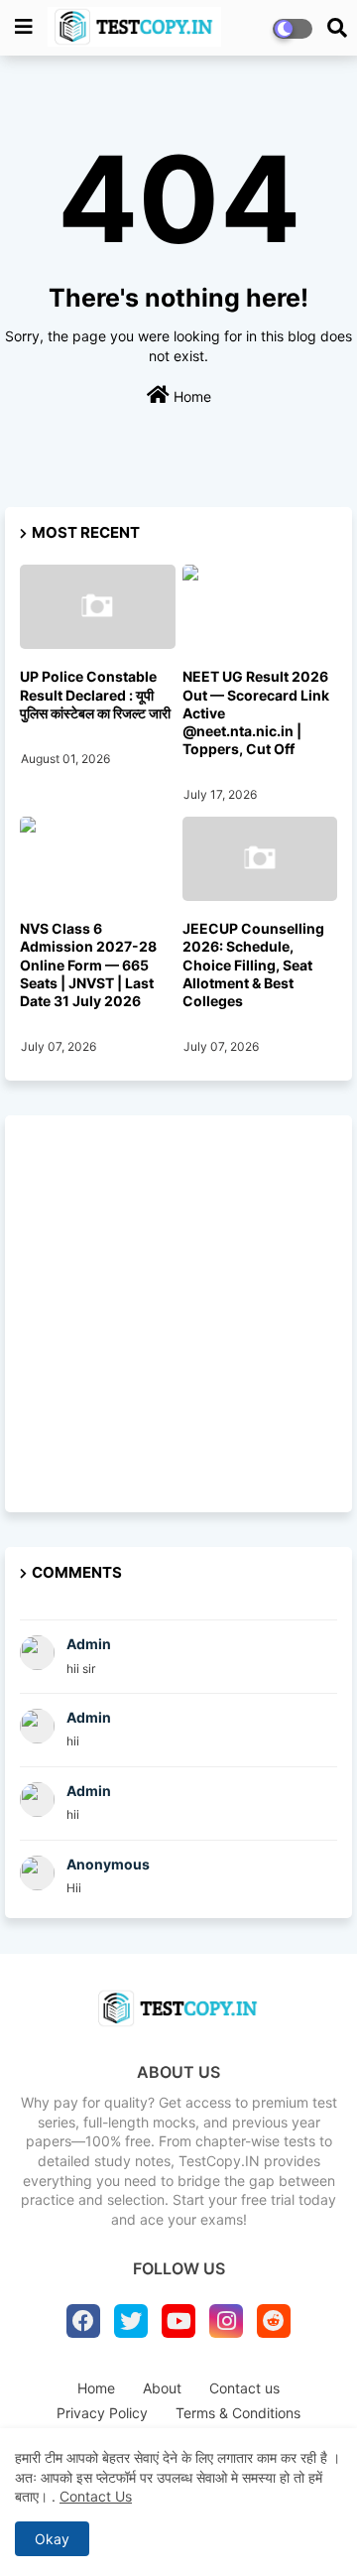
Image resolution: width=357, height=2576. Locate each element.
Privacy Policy (102, 2413)
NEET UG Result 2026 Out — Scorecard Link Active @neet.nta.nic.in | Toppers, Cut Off (256, 712)
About (162, 2388)
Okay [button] (52, 2539)
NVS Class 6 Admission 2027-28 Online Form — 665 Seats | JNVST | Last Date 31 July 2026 (88, 965)
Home (190, 396)
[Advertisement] (178, 1314)
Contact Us (96, 2496)
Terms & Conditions (238, 2413)
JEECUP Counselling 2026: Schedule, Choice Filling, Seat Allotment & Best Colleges (253, 965)
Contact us (244, 2388)
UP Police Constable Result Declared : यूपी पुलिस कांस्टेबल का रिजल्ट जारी (95, 694)
